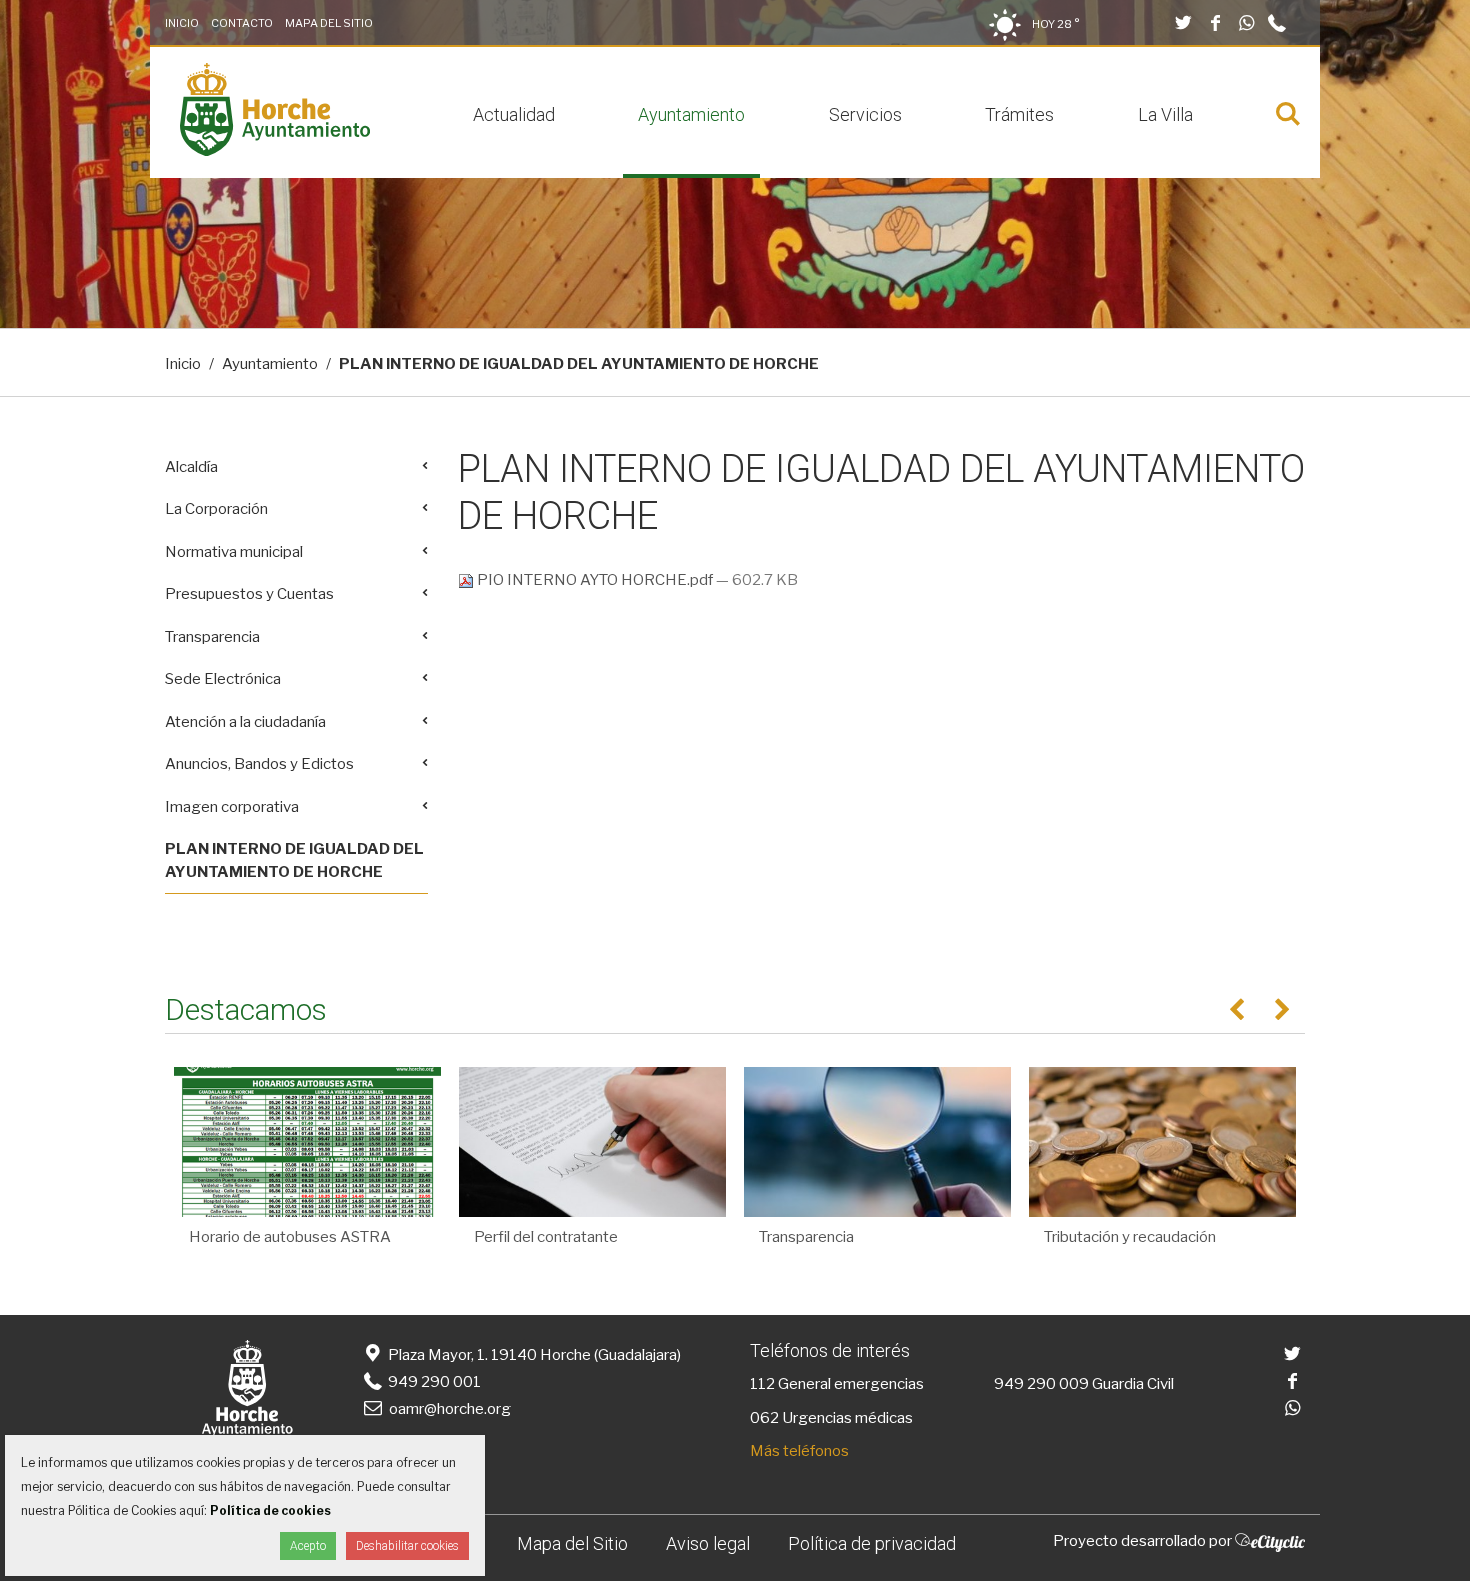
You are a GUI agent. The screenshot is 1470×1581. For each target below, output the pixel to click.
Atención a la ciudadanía (245, 722)
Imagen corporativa (232, 807)
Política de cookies (270, 1510)
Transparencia (212, 637)
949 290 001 (433, 1382)
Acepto (308, 1546)
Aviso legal (708, 1543)
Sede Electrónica (223, 679)
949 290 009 (1041, 1384)
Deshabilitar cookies (407, 1546)
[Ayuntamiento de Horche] (275, 151)
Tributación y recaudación (1130, 1237)
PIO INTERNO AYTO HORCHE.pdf (595, 580)
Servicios (865, 114)
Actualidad (514, 114)
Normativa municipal (234, 552)
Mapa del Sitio (329, 23)
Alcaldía (191, 467)
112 (762, 1384)
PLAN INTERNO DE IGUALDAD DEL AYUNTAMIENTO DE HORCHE (294, 860)
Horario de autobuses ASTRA (290, 1237)
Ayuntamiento (691, 114)
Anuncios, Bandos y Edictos (259, 764)
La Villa (1165, 114)
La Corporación (216, 509)
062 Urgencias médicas (831, 1418)
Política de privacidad (872, 1543)
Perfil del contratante (546, 1237)
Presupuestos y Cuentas (249, 594)
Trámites (1019, 114)
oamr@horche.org (450, 1409)
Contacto (242, 23)
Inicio (182, 23)
